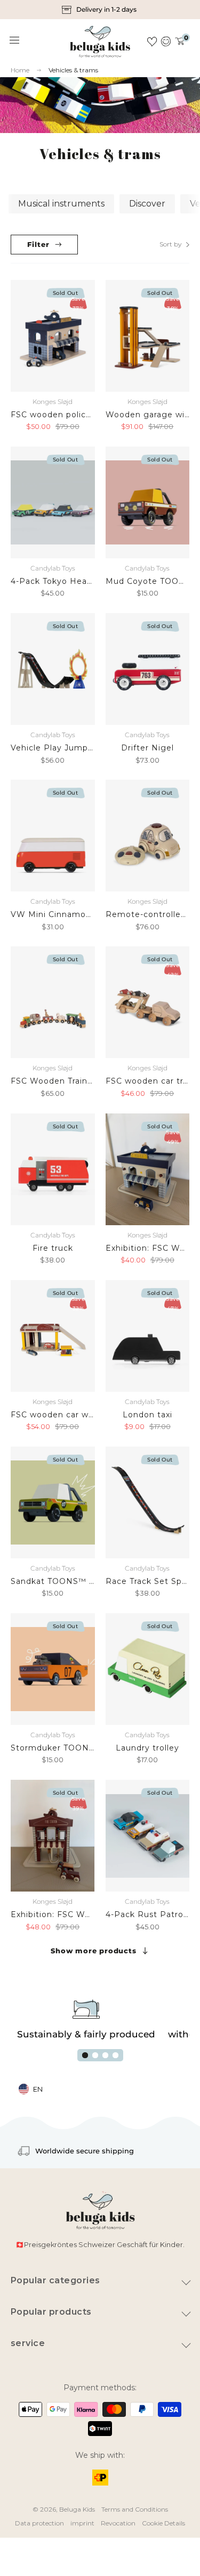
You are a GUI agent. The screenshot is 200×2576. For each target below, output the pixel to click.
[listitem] (100, 10)
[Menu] (15, 40)
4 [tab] (115, 2055)
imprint (82, 2523)
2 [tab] (95, 2055)
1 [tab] (85, 2055)
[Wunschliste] (152, 42)
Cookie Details (163, 2523)
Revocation (118, 2523)
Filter (38, 244)
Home (20, 70)
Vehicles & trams (73, 70)
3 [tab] (105, 2055)
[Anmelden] (166, 42)
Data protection (39, 2523)
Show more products (93, 1951)
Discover (147, 204)
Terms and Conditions (135, 2509)
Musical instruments (61, 204)
